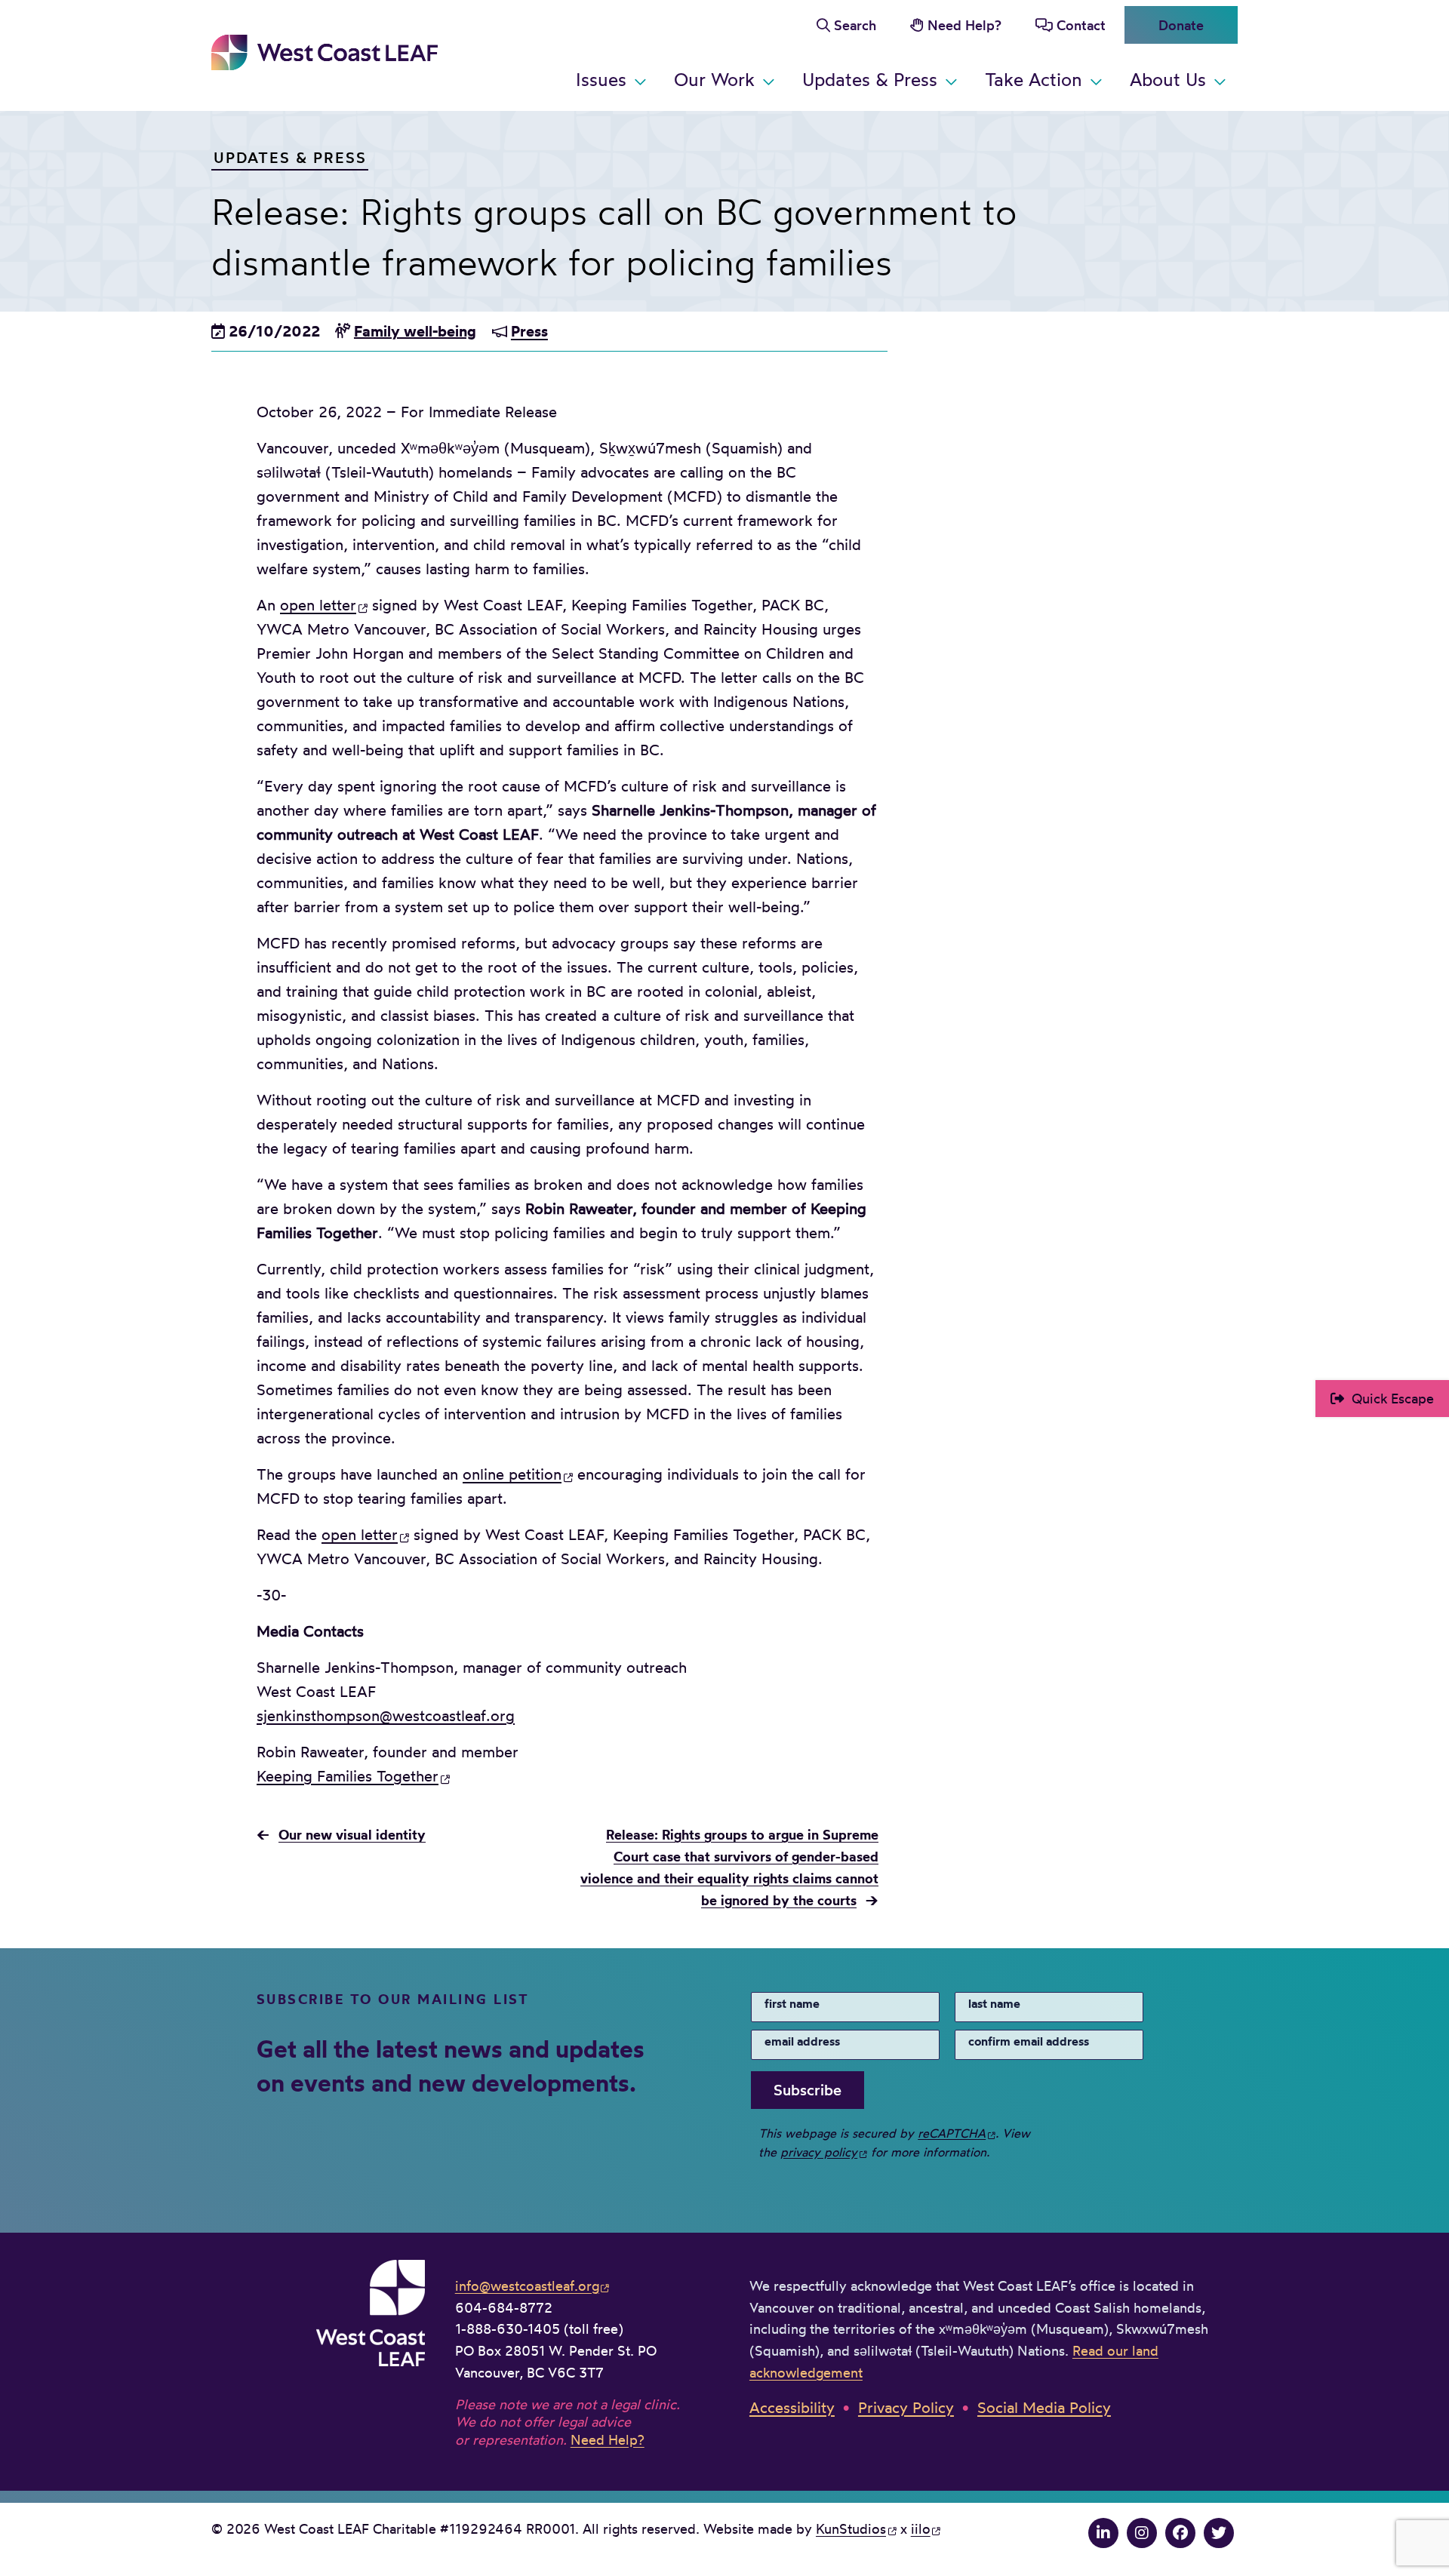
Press (529, 331)
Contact (1081, 25)
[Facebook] (1180, 2533)
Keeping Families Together (348, 1776)
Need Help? (964, 25)
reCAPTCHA (952, 2133)
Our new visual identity (352, 1835)
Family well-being (415, 331)
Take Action (1034, 79)
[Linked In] (1103, 2533)
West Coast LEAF (325, 52)
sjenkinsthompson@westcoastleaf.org (386, 1715)
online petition (512, 1474)
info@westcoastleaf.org (527, 2286)
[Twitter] (1219, 2533)
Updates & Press (870, 79)
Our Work (714, 79)
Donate (1181, 25)
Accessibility (792, 2407)
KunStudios (851, 2528)
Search (855, 25)
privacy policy (819, 2152)
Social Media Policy (1044, 2407)
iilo (921, 2528)
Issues (601, 79)
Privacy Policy (906, 2407)
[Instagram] (1142, 2533)
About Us (1168, 79)
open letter (318, 605)
